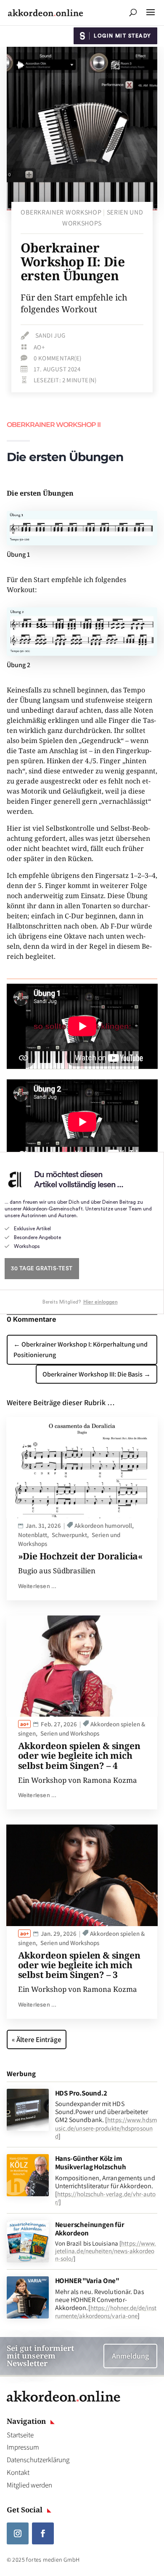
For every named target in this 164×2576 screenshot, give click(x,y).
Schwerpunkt (69, 1535)
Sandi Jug (50, 335)
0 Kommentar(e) (58, 358)
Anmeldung (130, 2356)
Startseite (20, 2435)
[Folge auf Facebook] (43, 2533)
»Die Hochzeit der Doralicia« (81, 1556)
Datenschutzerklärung (38, 2460)
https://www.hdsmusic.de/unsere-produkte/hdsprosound (106, 2128)
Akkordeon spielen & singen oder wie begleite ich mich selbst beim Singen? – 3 (79, 1965)
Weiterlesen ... (37, 1586)
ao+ (39, 347)
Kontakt (18, 2472)
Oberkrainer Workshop (61, 212)
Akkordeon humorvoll (103, 1525)
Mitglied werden (29, 2485)
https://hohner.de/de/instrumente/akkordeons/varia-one (106, 2312)
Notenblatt (33, 1535)
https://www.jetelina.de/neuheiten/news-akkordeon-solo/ (106, 2251)
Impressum (23, 2447)
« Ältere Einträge (37, 2039)
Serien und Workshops (70, 1733)
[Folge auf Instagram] (18, 2533)
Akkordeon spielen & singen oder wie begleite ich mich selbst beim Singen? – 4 (79, 1755)
